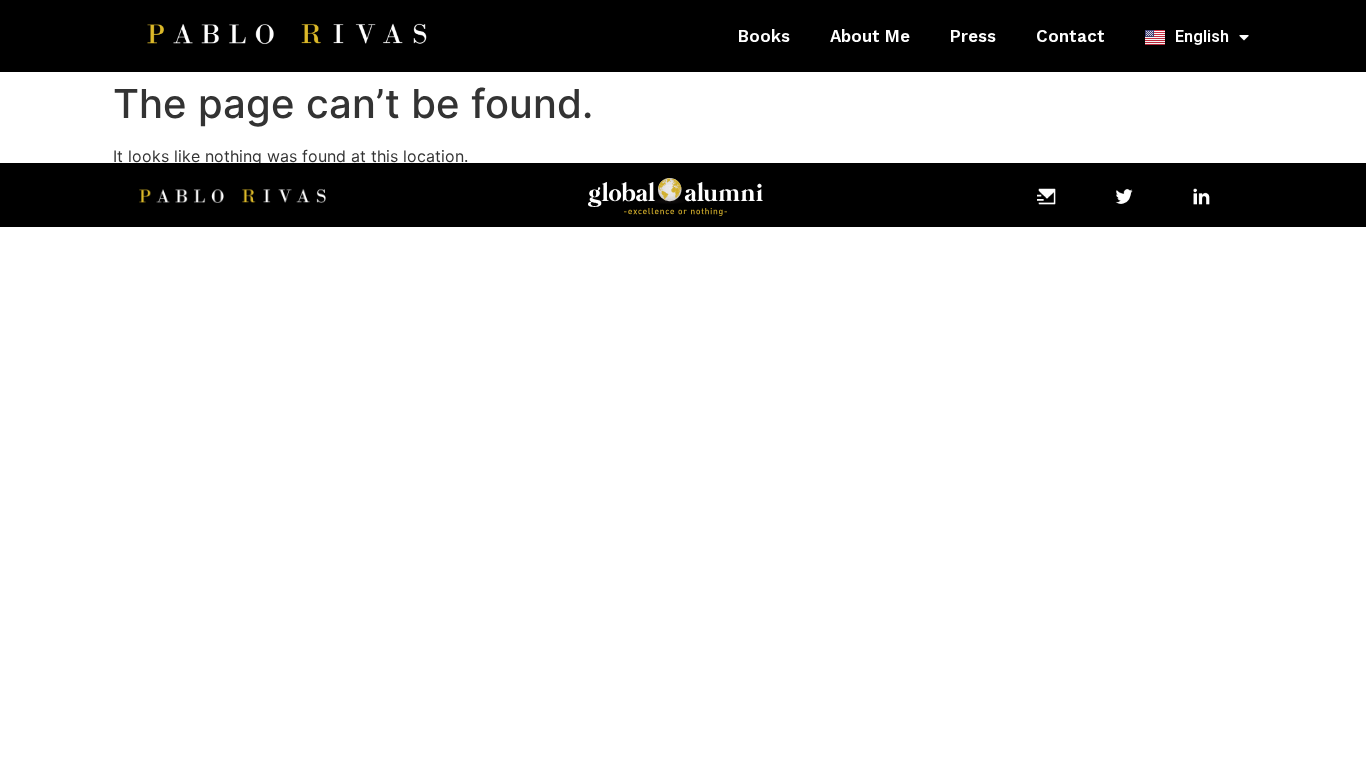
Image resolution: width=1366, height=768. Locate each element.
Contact (1070, 36)
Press (973, 36)
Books (764, 36)
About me (870, 36)
